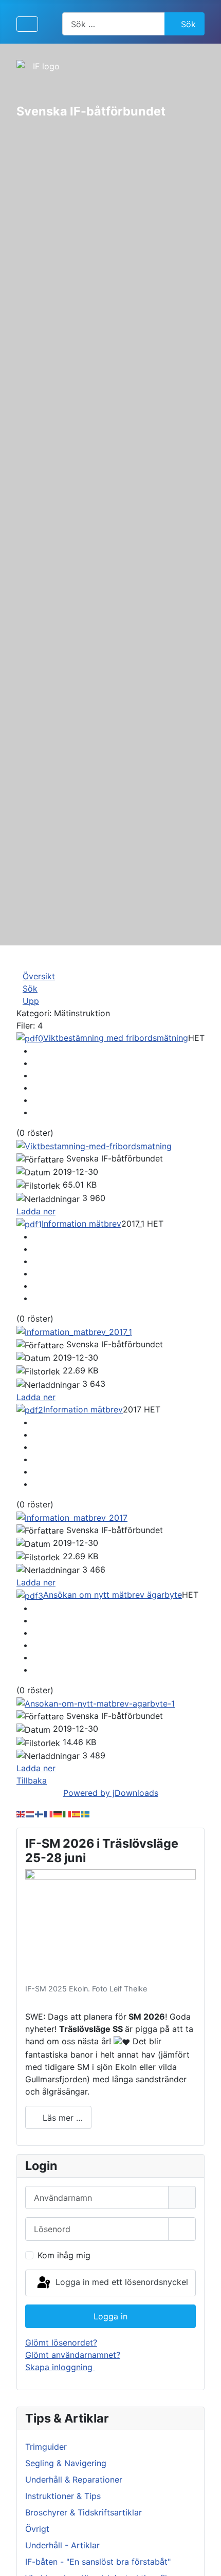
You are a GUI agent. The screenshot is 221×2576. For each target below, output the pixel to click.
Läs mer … (61, 2118)
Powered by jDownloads (111, 1793)
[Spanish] (77, 1813)
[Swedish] (86, 1813)
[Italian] (67, 1813)
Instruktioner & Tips (63, 2496)
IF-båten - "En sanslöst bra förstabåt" (98, 2562)
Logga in (110, 2316)
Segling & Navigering (66, 2463)
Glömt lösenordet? (61, 2342)
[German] (58, 1813)
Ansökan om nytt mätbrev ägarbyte (113, 1595)
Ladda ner (36, 1211)
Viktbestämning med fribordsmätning (116, 1038)
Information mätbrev (81, 1224)
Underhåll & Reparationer (74, 2480)
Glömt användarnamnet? (73, 2355)
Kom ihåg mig (64, 2255)
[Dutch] (30, 1813)
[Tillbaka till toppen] (203, 2557)
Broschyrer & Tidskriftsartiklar (84, 2512)
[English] (21, 1813)
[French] (49, 1813)
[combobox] (114, 24)
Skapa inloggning (60, 2367)
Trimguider (46, 2447)
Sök (188, 24)
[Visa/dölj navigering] (27, 24)
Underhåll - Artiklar (62, 2545)
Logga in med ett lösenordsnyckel (121, 2282)
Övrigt (37, 2529)
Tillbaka (32, 1780)
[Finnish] (40, 1813)
